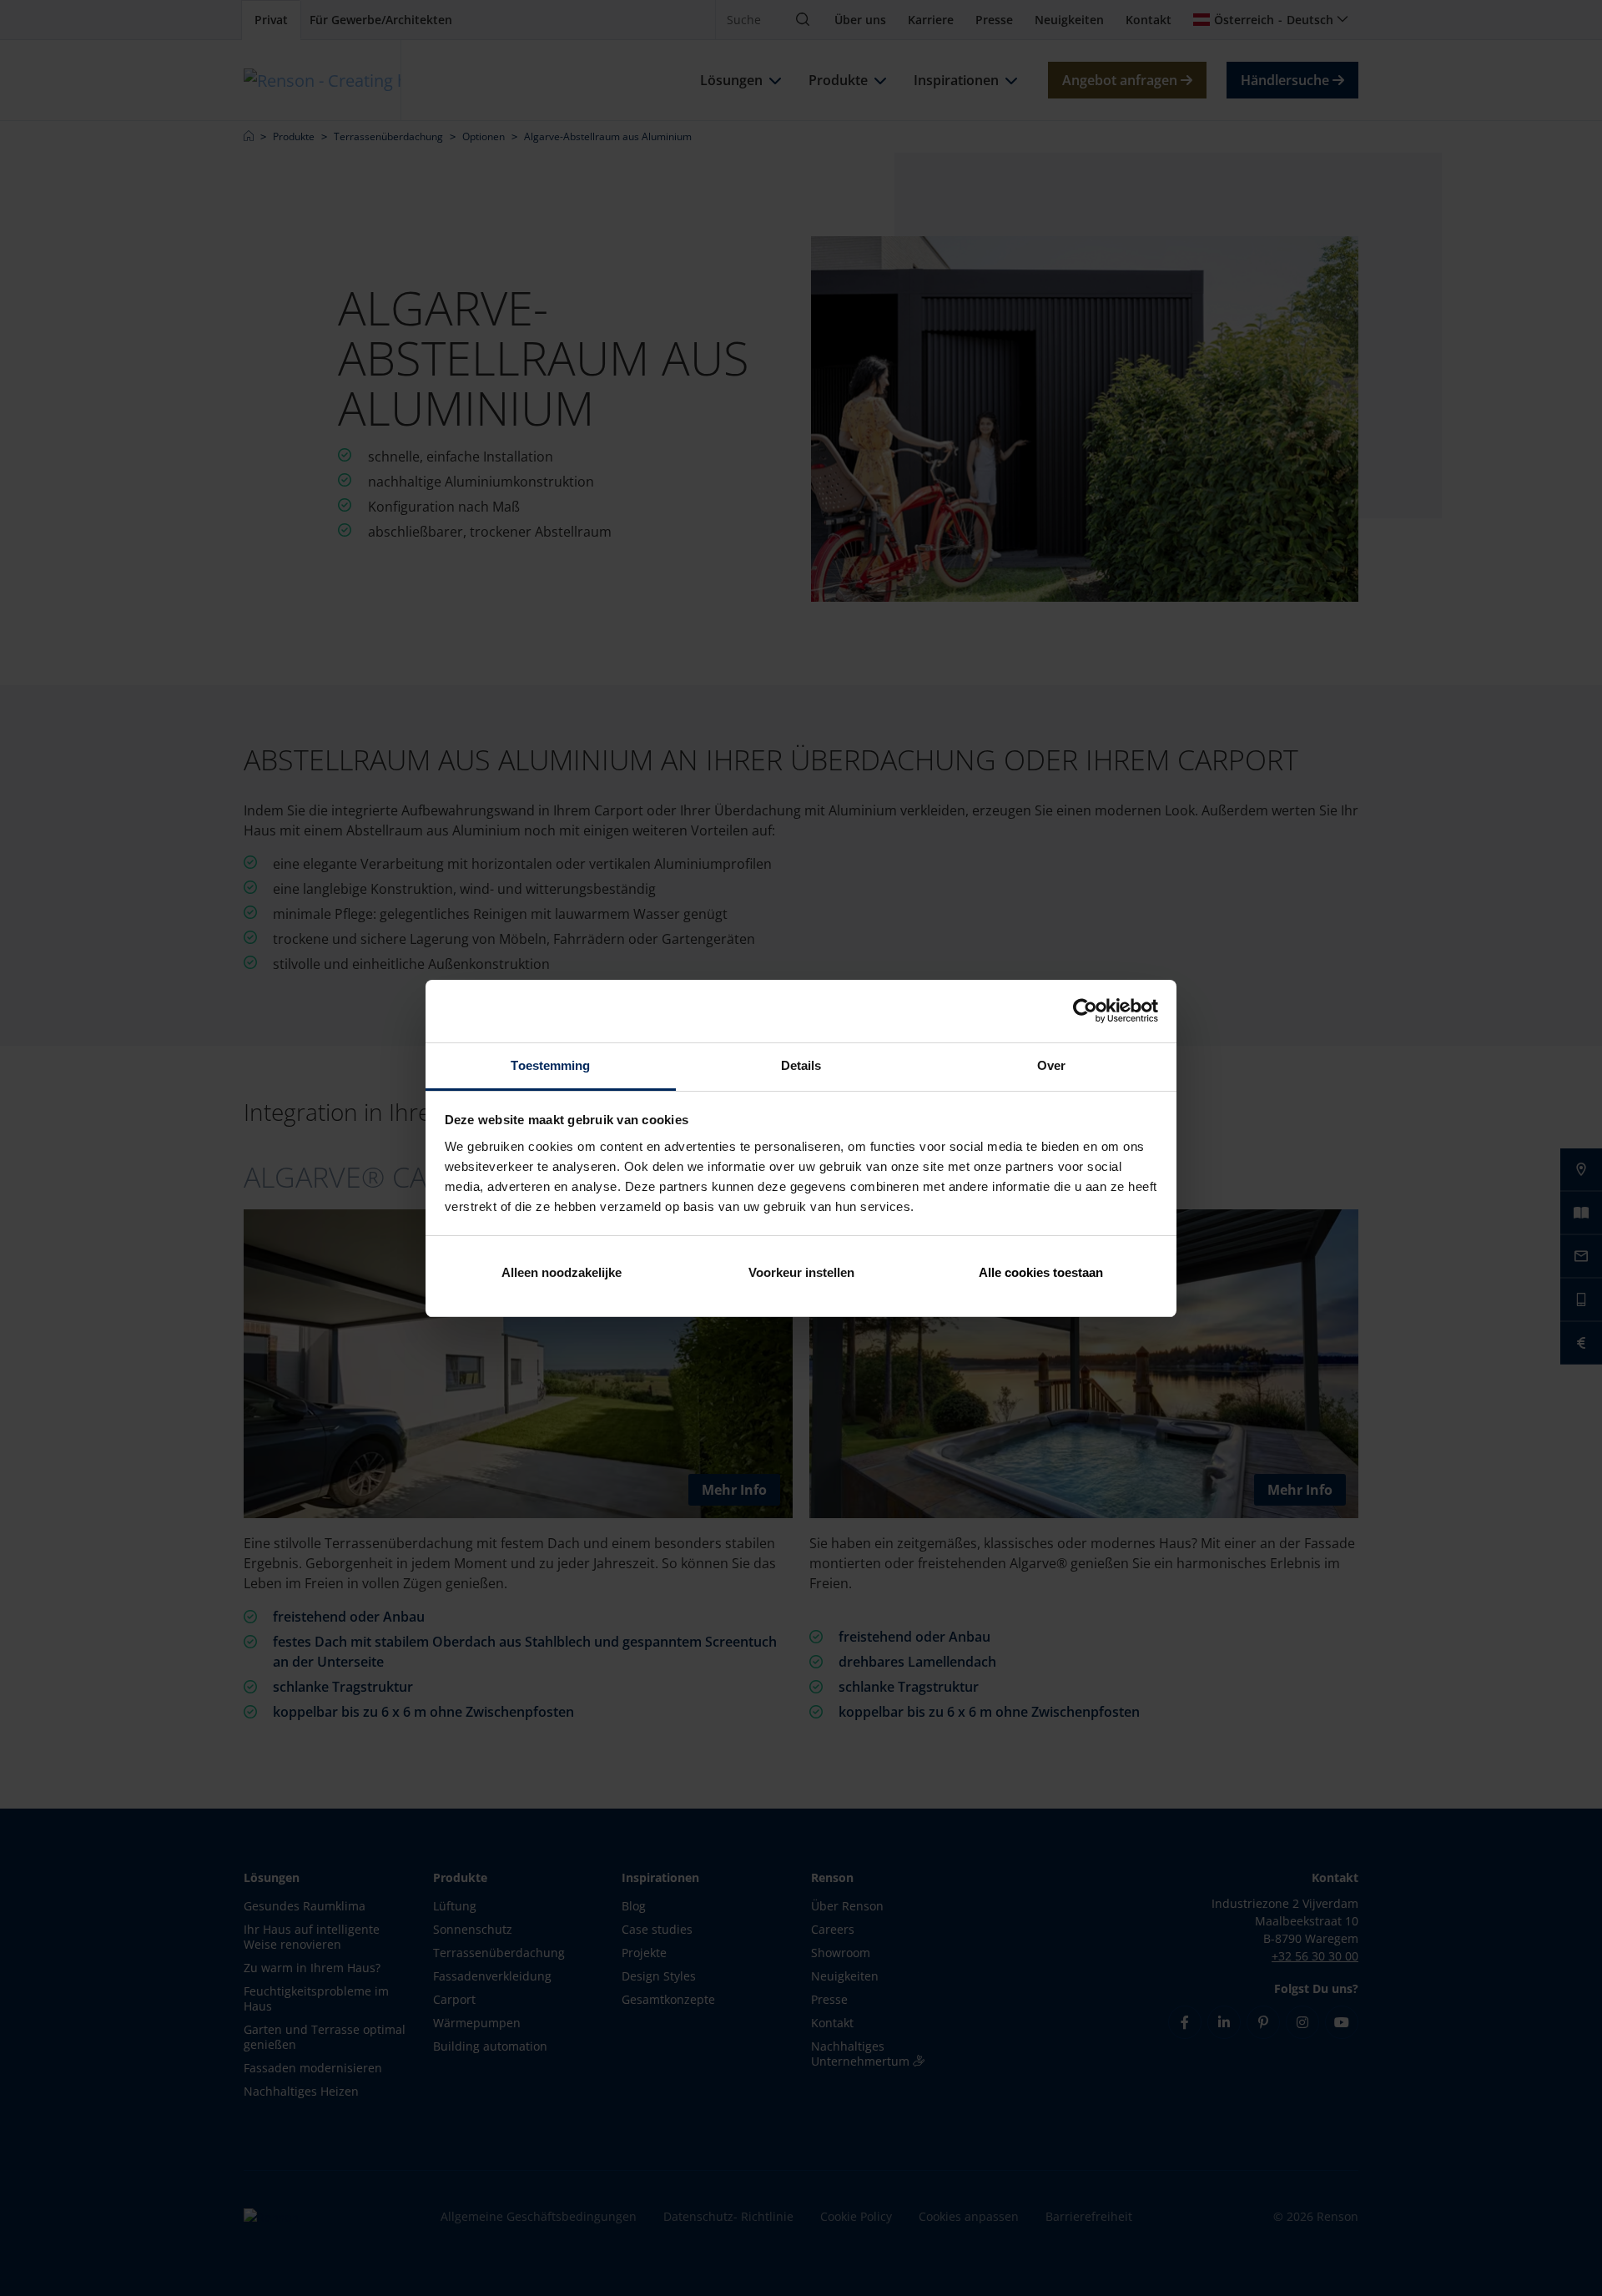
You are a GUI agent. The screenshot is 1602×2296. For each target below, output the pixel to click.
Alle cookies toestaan (1041, 1272)
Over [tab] (1051, 1065)
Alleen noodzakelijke (562, 1272)
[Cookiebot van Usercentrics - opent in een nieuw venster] (1085, 1011)
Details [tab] (801, 1065)
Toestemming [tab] (550, 1065)
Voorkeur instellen (801, 1272)
